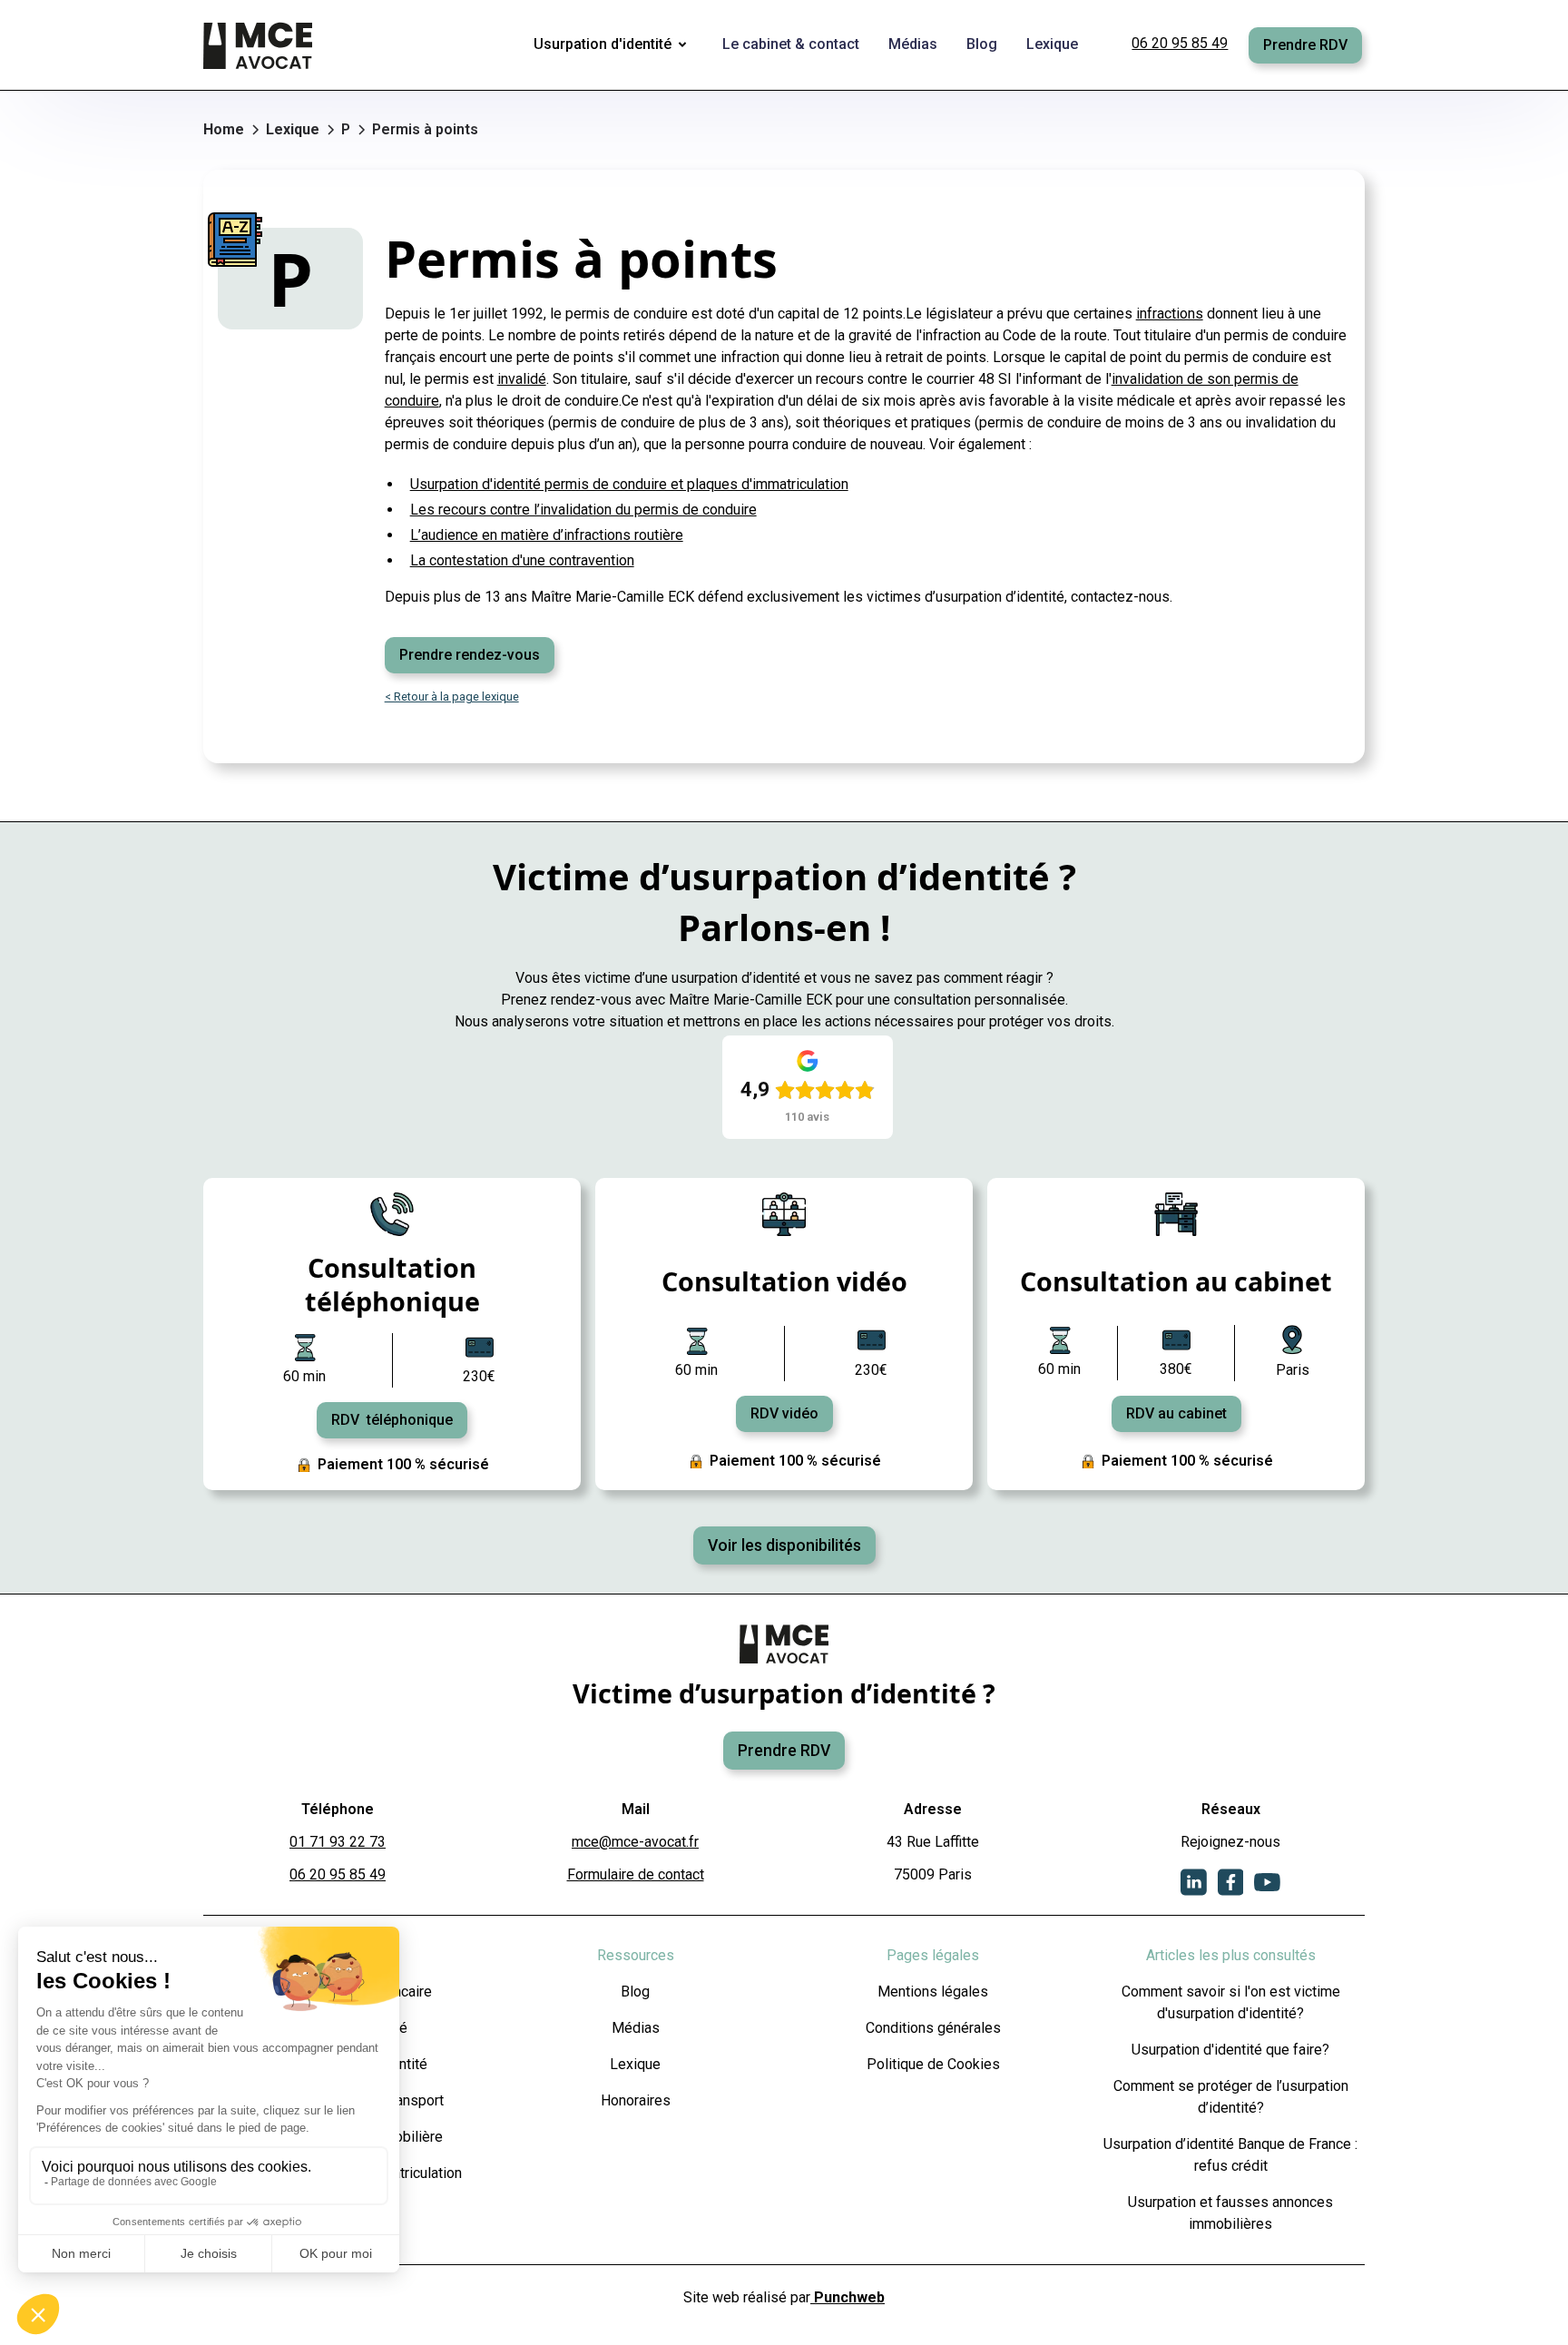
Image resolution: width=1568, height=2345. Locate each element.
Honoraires (636, 2100)
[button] (613, 45)
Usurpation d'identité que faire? (1230, 2050)
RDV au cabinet (1176, 1413)
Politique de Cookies (933, 2064)
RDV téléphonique (392, 1420)
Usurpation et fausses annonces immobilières (1230, 2213)
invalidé (522, 379)
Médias (636, 2028)
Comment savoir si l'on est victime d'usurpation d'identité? (1231, 2002)
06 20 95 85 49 (1180, 43)
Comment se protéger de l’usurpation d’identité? (1231, 2097)
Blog (635, 1992)
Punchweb (848, 2297)
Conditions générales (933, 2028)
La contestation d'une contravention (522, 560)
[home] (260, 45)
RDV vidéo (784, 1413)
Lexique (635, 2064)
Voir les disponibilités (784, 1545)
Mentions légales (933, 1992)
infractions (1170, 314)
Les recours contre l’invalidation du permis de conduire (583, 510)
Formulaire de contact (636, 1874)
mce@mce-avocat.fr (635, 1842)
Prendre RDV (1305, 45)
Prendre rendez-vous (470, 655)
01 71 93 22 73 (338, 1842)
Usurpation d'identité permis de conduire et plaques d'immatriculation (629, 484)
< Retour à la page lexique (452, 697)
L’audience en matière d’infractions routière (547, 535)
